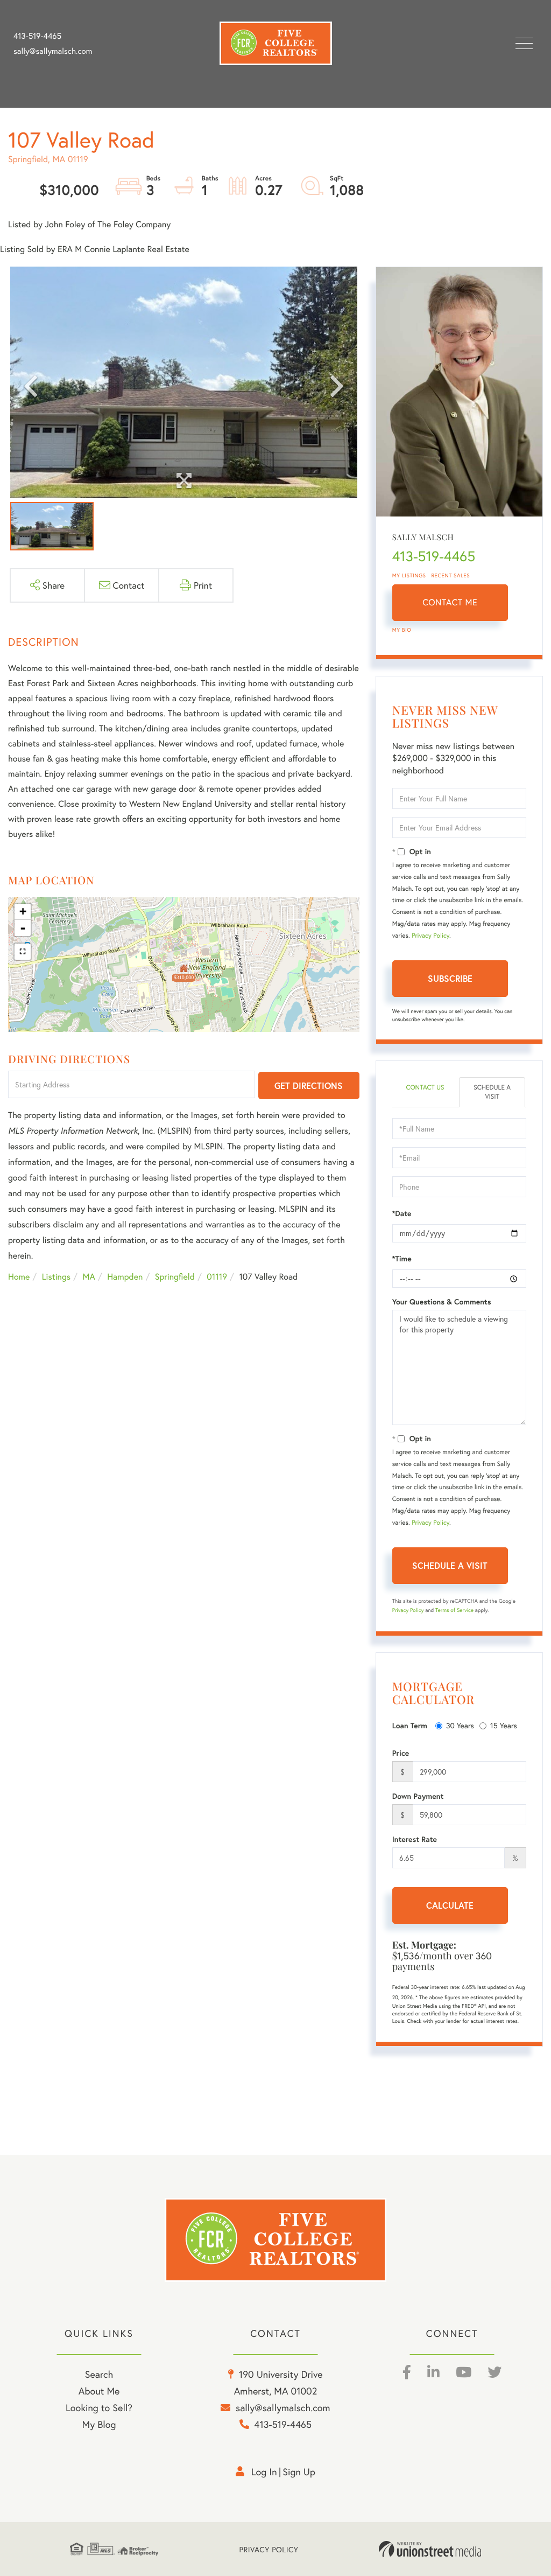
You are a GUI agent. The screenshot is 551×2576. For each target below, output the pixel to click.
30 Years (460, 1725)
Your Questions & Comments (442, 1302)
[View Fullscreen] (23, 952)
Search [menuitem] (99, 2374)
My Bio (402, 630)
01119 (217, 1277)
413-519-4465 (37, 36)
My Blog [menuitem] (99, 2424)
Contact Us (425, 1088)
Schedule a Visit (492, 1092)
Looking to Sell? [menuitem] (99, 2407)
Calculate (450, 1905)
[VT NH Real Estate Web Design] (430, 2549)
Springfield (175, 1277)
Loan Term (410, 1726)
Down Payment (418, 1796)
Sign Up (299, 2472)
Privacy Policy (430, 936)
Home (19, 1277)
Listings (56, 1277)
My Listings (409, 575)
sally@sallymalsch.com (53, 51)
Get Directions (309, 1085)
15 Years (504, 1725)
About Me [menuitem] (99, 2391)
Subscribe (450, 978)
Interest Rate (415, 1839)
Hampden (125, 1277)
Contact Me (450, 602)
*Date (402, 1213)
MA (89, 1277)
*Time (402, 1259)
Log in (264, 2472)
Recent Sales (451, 575)
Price (401, 1753)
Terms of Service (454, 1610)
